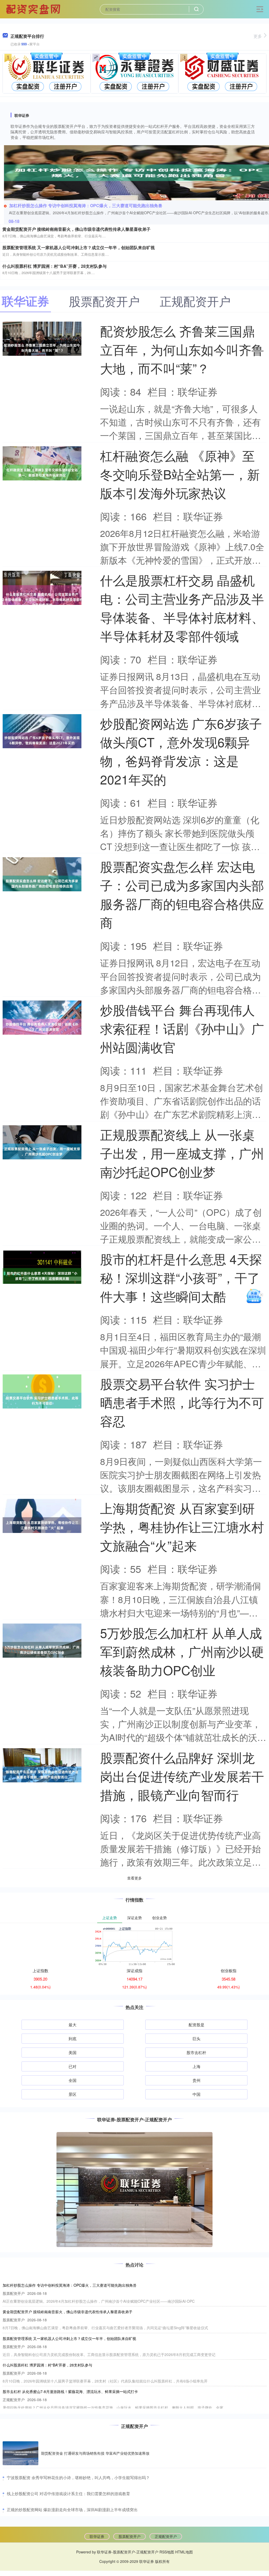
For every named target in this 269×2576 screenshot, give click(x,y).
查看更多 (134, 1878)
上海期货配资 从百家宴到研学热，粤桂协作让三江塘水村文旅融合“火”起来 (182, 1527)
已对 (73, 2066)
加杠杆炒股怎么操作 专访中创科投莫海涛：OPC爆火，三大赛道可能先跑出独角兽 (86, 205)
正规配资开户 (166, 2536)
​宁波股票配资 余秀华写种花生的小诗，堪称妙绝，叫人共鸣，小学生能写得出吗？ (78, 2477)
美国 (73, 2052)
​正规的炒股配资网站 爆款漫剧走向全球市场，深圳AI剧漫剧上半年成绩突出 (72, 2509)
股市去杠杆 (196, 2052)
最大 (73, 2025)
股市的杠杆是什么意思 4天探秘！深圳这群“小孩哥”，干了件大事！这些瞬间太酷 (181, 1277)
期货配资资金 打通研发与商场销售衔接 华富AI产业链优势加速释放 (95, 2453)
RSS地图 (167, 2552)
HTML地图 (184, 2552)
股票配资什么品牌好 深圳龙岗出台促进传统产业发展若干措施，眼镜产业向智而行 (182, 1776)
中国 (196, 2094)
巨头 (196, 2038)
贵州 (196, 2080)
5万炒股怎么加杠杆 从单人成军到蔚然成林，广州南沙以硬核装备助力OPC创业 (182, 1651)
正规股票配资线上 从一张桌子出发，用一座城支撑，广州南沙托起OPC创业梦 (182, 1153)
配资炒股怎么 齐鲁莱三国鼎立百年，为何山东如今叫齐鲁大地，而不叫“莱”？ (182, 349)
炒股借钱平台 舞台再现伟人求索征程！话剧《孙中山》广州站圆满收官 (182, 1028)
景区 (73, 2094)
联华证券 (97, 2536)
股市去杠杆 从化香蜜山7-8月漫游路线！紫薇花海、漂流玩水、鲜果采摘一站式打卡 (70, 2391)
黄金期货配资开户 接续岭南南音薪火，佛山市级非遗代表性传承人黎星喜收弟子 (76, 229)
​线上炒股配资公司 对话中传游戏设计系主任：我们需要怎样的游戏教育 (68, 2493)
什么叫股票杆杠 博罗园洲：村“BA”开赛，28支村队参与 (55, 266)
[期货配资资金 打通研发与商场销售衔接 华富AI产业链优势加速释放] (20, 2453)
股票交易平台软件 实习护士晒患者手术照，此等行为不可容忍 (182, 1402)
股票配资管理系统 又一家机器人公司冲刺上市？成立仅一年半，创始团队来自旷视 (79, 247)
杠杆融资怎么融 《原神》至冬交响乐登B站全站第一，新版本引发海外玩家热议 (180, 474)
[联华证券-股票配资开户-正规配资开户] (34, 9)
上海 (196, 2066)
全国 (73, 2080)
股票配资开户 (130, 2536)
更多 (258, 36)
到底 (73, 2038)
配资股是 (196, 2025)
